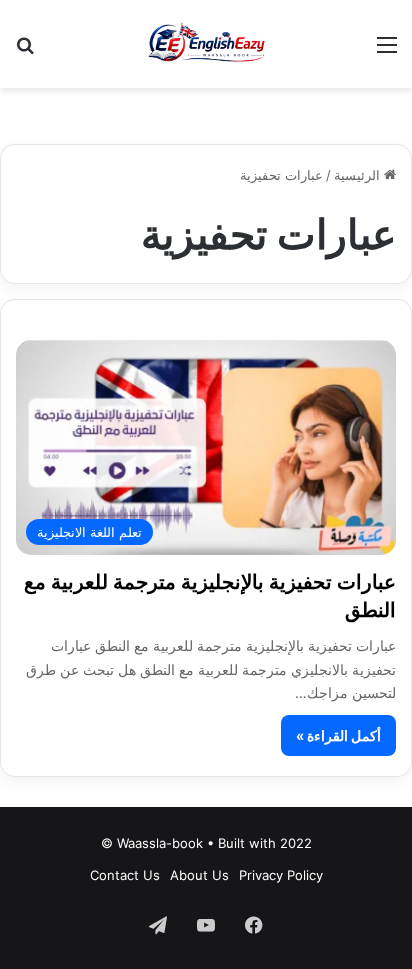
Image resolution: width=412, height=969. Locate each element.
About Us (199, 875)
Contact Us (125, 875)
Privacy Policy (281, 875)
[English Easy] (206, 44)
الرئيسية (359, 175)
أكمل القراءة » (338, 735)
